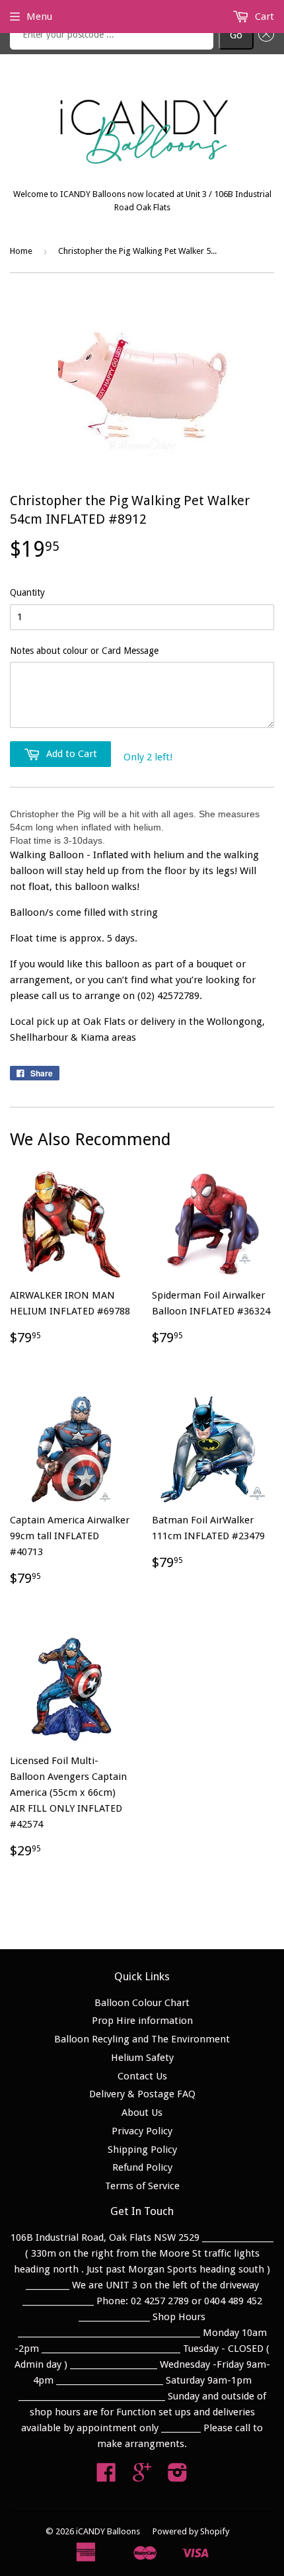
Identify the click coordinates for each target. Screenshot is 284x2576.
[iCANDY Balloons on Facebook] (106, 2477)
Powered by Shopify (191, 2531)
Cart (263, 17)
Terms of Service (142, 2186)
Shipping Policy (142, 2150)
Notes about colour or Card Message (84, 651)
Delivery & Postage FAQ (142, 2094)
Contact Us (142, 2076)
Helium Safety (142, 2058)
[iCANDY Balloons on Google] (142, 2477)
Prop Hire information (142, 2021)
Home (21, 251)
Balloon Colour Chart (142, 2003)
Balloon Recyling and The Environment (142, 2039)
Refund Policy (142, 2167)
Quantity (27, 592)
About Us (142, 2113)
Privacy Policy (142, 2131)
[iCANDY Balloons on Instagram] (178, 2477)
